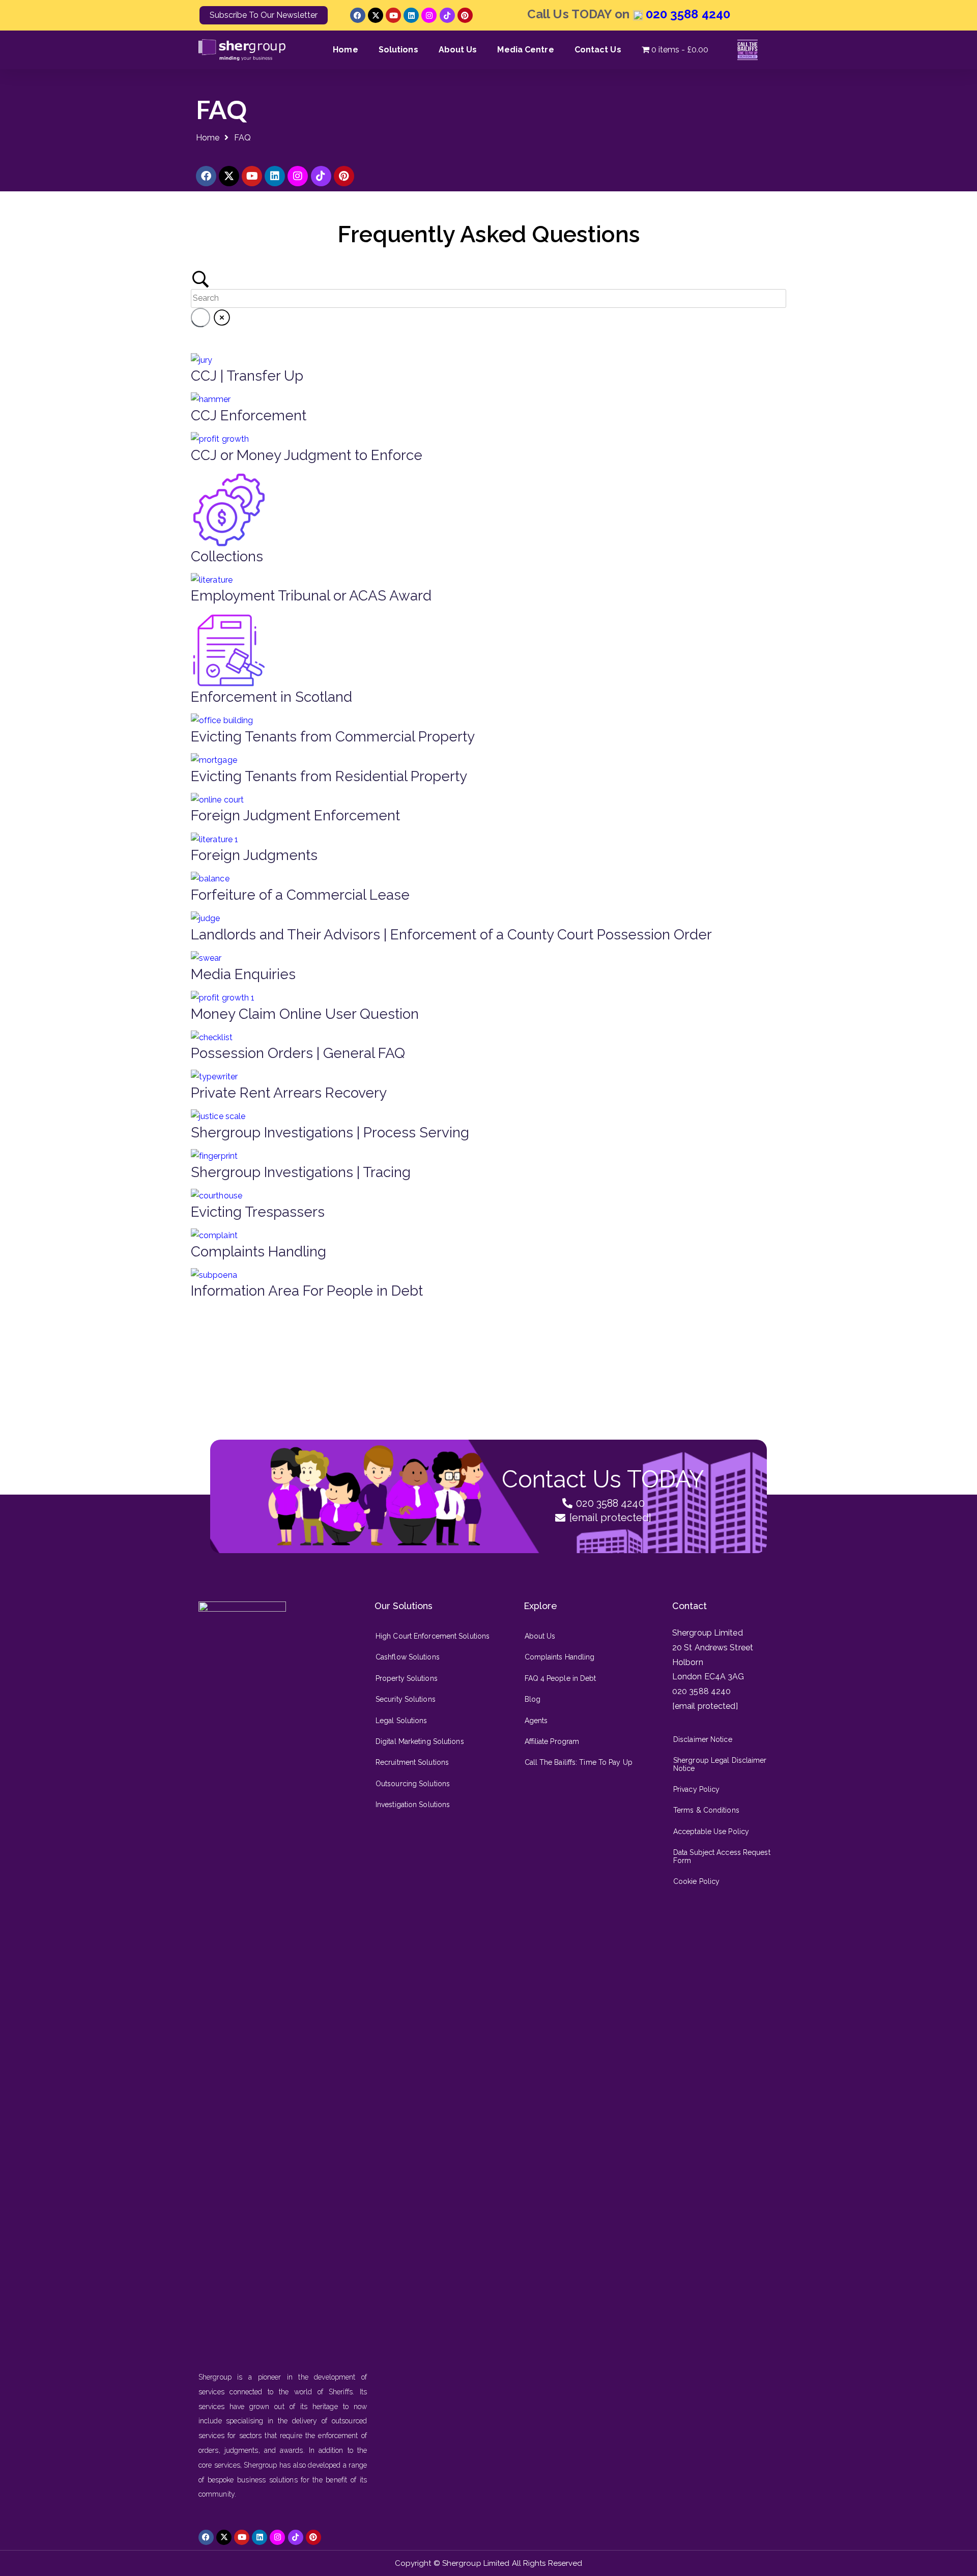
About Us (458, 50)
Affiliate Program (552, 1741)
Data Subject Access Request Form (722, 1856)
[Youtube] (393, 15)
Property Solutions (407, 1678)
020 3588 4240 (686, 14)
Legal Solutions (401, 1721)
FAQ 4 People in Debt (561, 1678)
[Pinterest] (465, 15)
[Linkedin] (411, 15)
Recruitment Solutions (412, 1762)
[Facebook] (358, 15)
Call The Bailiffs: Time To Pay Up (579, 1762)
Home (345, 50)
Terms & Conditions (706, 1810)
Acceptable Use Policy (711, 1831)
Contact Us (598, 50)
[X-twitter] (376, 15)
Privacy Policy (696, 1789)
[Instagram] (429, 15)
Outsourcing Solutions (413, 1784)
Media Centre (525, 50)
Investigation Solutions (413, 1805)
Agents (536, 1721)
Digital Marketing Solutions (420, 1741)
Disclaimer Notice (703, 1739)
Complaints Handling (560, 1657)
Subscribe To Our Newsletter (264, 15)
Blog (533, 1699)
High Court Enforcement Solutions (433, 1636)
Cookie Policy (696, 1881)
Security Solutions (406, 1699)
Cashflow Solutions (408, 1657)
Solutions (398, 50)
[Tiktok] (447, 15)
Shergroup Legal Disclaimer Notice (720, 1764)
